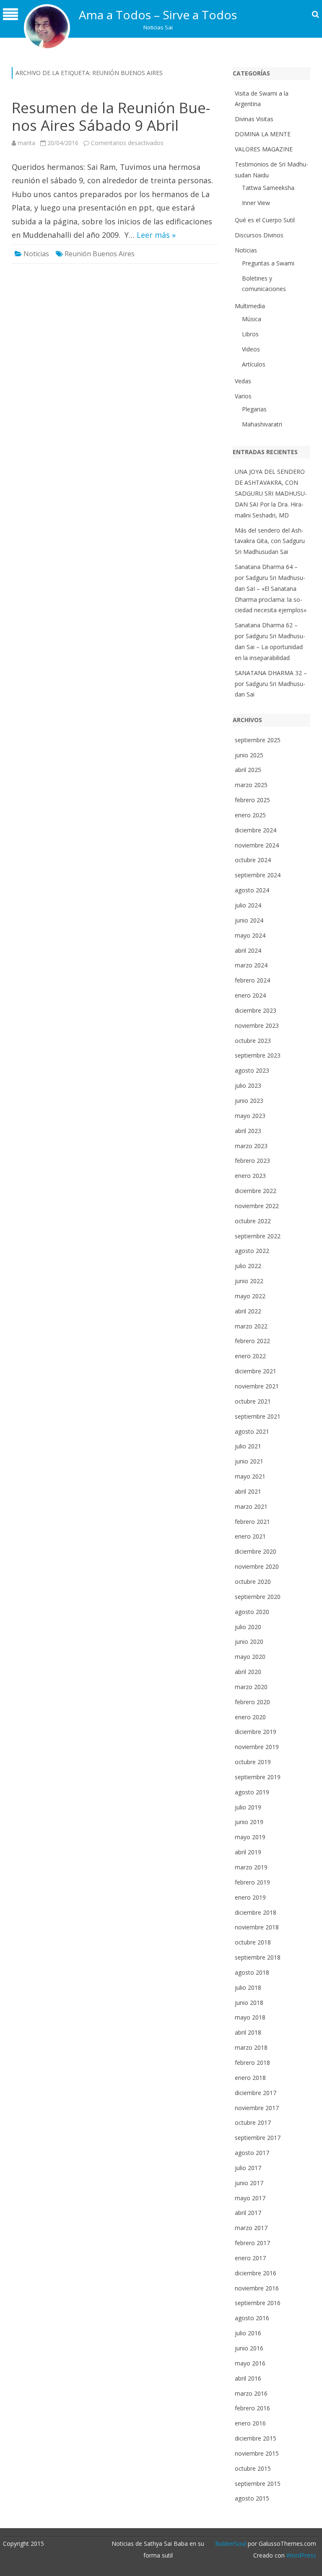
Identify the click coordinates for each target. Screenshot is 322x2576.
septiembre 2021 (258, 1416)
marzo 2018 (251, 2047)
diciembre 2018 (256, 1912)
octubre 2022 (253, 1221)
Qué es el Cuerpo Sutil (265, 220)
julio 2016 (248, 2333)
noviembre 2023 (257, 1025)
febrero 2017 (252, 2243)
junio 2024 (249, 920)
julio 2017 (248, 2168)
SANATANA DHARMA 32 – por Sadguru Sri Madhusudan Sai (271, 684)
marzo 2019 (251, 1867)
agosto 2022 (252, 1251)
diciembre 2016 (256, 2273)
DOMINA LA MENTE (263, 134)
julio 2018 (248, 1987)
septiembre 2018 (258, 1957)
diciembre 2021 (256, 1371)
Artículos (254, 364)
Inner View (256, 203)
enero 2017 (250, 2258)
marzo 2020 (251, 1687)
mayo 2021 (250, 1476)
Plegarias (254, 409)
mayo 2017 (250, 2198)
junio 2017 (249, 2183)
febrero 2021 (252, 1522)
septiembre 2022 (258, 1236)
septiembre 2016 (258, 2303)
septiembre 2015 (258, 2484)
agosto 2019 (252, 1792)
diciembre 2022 (256, 1191)
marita (26, 143)
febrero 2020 (252, 1702)
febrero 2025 (252, 800)
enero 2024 (250, 995)
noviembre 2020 (257, 1566)
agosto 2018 (252, 1972)
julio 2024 (248, 905)
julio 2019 (248, 1807)
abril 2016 (248, 2378)
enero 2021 (250, 1536)
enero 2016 (250, 2423)
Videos (251, 349)
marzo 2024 (251, 965)
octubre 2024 (253, 860)
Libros (250, 334)
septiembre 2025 (258, 740)
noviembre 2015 (257, 2453)
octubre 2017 (253, 2122)
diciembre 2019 (256, 1732)
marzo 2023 (251, 1146)
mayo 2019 (250, 1837)
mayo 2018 (250, 2017)
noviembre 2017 (257, 2108)
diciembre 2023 (256, 1010)
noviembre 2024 (257, 845)
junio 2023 (249, 1101)
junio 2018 (249, 2003)
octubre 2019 (253, 1762)
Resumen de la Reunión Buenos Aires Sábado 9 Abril (111, 116)
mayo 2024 (250, 935)
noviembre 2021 (257, 1386)
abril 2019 (248, 1852)
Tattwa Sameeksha (268, 188)
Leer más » (156, 235)
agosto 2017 (252, 2153)
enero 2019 (250, 1897)
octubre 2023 (253, 1041)
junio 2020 (249, 1642)
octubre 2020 (253, 1582)
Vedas (243, 381)
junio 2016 (249, 2348)
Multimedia (250, 306)
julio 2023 (248, 1085)
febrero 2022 (252, 1341)
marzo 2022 (251, 1326)
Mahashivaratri (262, 424)
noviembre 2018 (257, 1927)
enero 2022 (250, 1356)
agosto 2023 (252, 1070)
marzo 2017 (251, 2228)
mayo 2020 (250, 1657)
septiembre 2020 (258, 1597)
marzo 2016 (251, 2393)
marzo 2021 (251, 1506)
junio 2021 (249, 1461)
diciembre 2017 (256, 2093)
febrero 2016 (252, 2408)
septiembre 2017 (258, 2138)
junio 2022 (249, 1281)
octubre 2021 (253, 1401)
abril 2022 (248, 1311)
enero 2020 (250, 1717)
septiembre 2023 (258, 1055)
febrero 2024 (252, 980)
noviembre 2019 (257, 1747)
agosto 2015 (252, 2498)
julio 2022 (248, 1266)
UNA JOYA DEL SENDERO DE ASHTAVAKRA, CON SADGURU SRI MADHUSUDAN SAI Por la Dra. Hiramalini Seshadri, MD (271, 493)
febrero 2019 (252, 1882)
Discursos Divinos (259, 235)
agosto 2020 (252, 1612)
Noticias (36, 254)
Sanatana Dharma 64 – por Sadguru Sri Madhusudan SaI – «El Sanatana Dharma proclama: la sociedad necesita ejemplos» (271, 588)
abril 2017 (248, 2213)
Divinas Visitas (254, 119)
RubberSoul (231, 2544)
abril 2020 (248, 1672)
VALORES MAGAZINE (264, 149)
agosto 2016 (252, 2318)
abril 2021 (248, 1491)
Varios (243, 396)
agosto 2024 (252, 890)
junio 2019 (249, 1822)
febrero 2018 (252, 2063)
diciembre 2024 (256, 830)
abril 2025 (248, 770)
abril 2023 (248, 1131)
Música (252, 319)
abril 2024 (248, 950)
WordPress (300, 2555)
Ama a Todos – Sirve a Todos (158, 15)
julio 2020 (248, 1627)
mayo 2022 (250, 1296)
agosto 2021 (252, 1431)
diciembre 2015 (256, 2438)
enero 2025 (250, 815)
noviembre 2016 (257, 2288)
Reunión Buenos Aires (100, 254)
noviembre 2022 (257, 1206)
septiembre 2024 (258, 875)
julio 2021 (248, 1446)
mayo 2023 (250, 1116)
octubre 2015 (253, 2468)
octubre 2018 (253, 1942)
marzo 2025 (251, 785)
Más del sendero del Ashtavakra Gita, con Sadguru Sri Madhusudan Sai (270, 541)
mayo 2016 (250, 2363)
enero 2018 (250, 2078)
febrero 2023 (252, 1161)
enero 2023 (250, 1176)
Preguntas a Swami (268, 263)
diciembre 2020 (256, 1551)
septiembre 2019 (258, 1777)
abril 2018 (248, 2032)
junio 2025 (249, 755)
